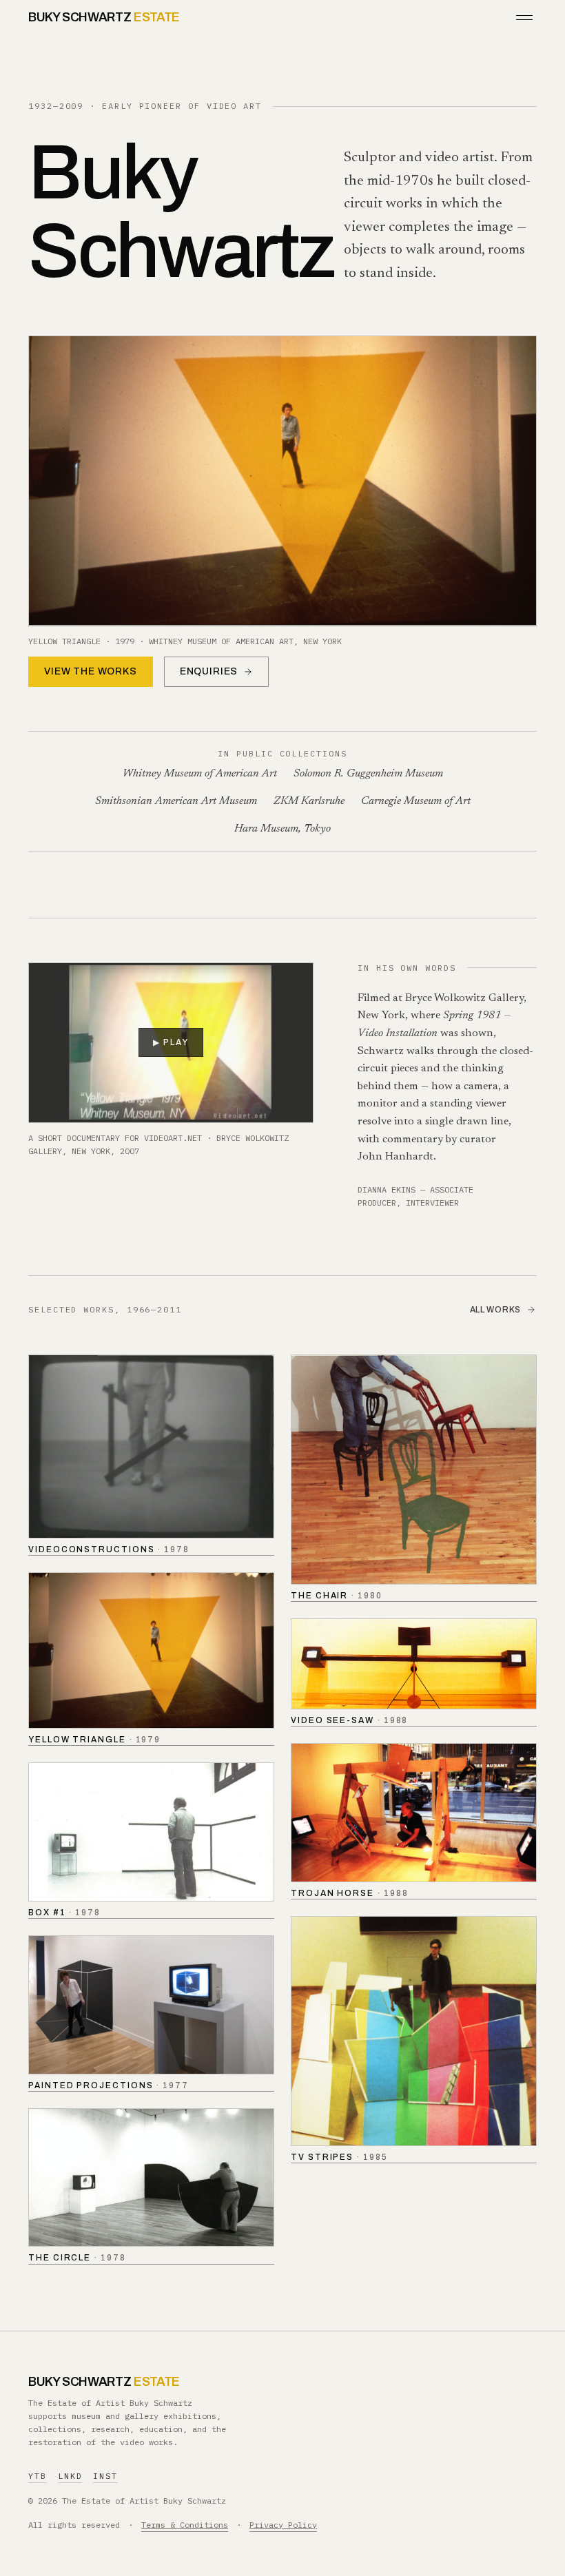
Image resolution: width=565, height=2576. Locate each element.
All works (495, 1310)
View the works (91, 671)
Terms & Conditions (185, 2525)
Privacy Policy (283, 2525)
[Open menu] (524, 18)
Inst (105, 2476)
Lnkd (70, 2476)
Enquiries (209, 671)
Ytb (38, 2476)
